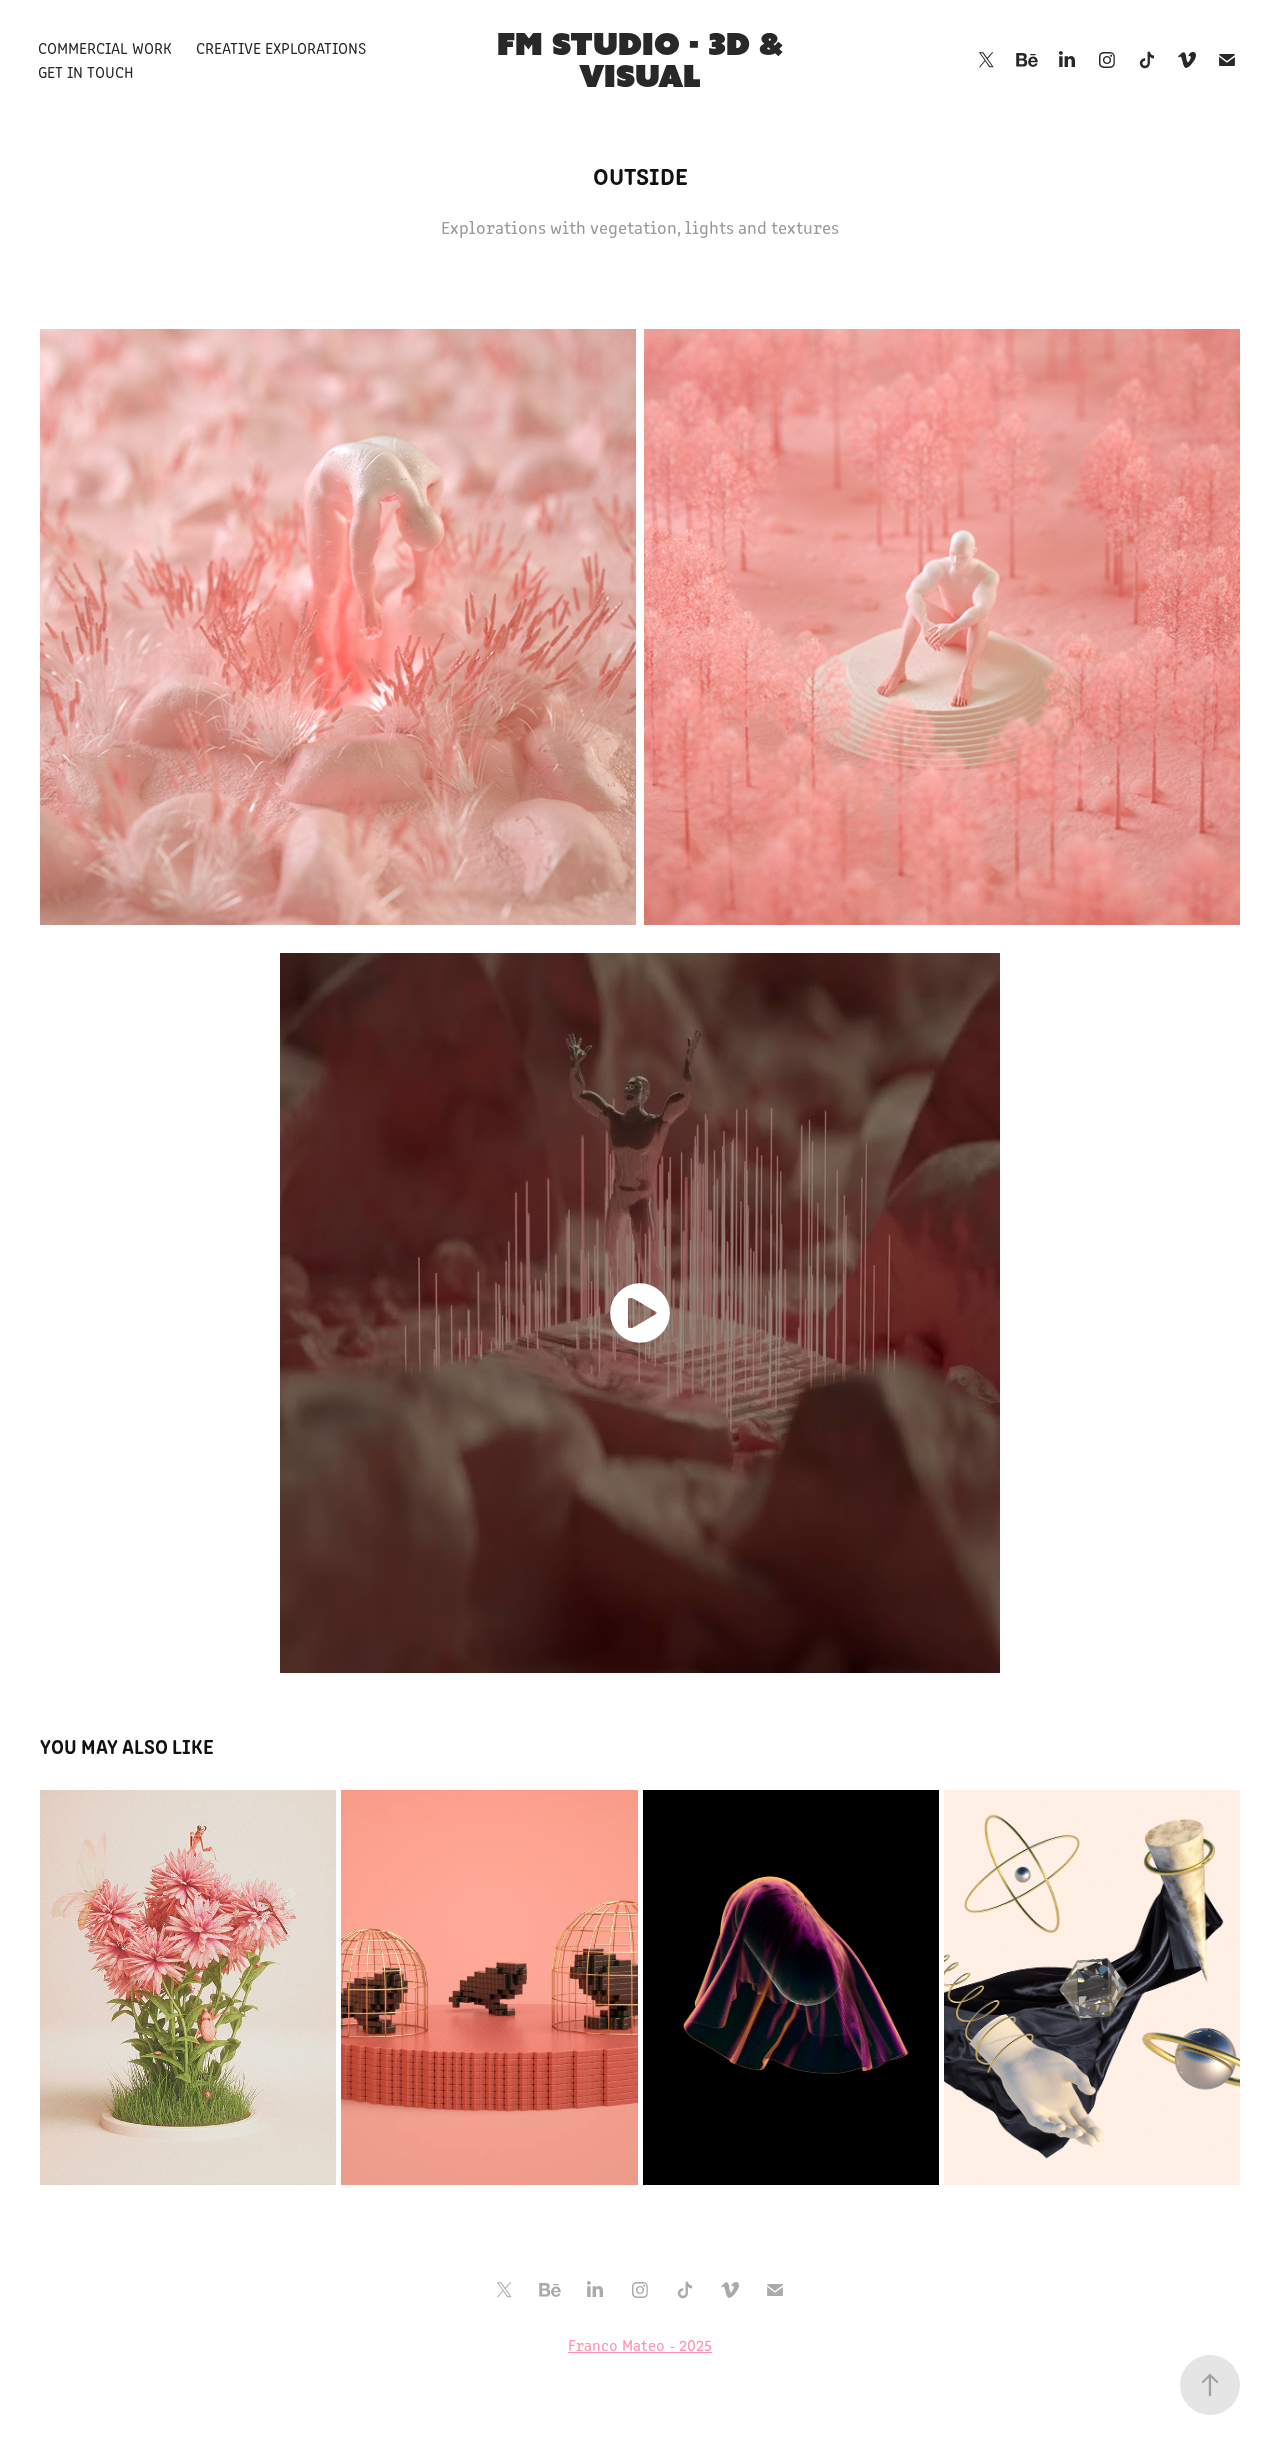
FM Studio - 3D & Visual (643, 59)
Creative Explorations (281, 47)
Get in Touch (86, 71)
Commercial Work (105, 47)
